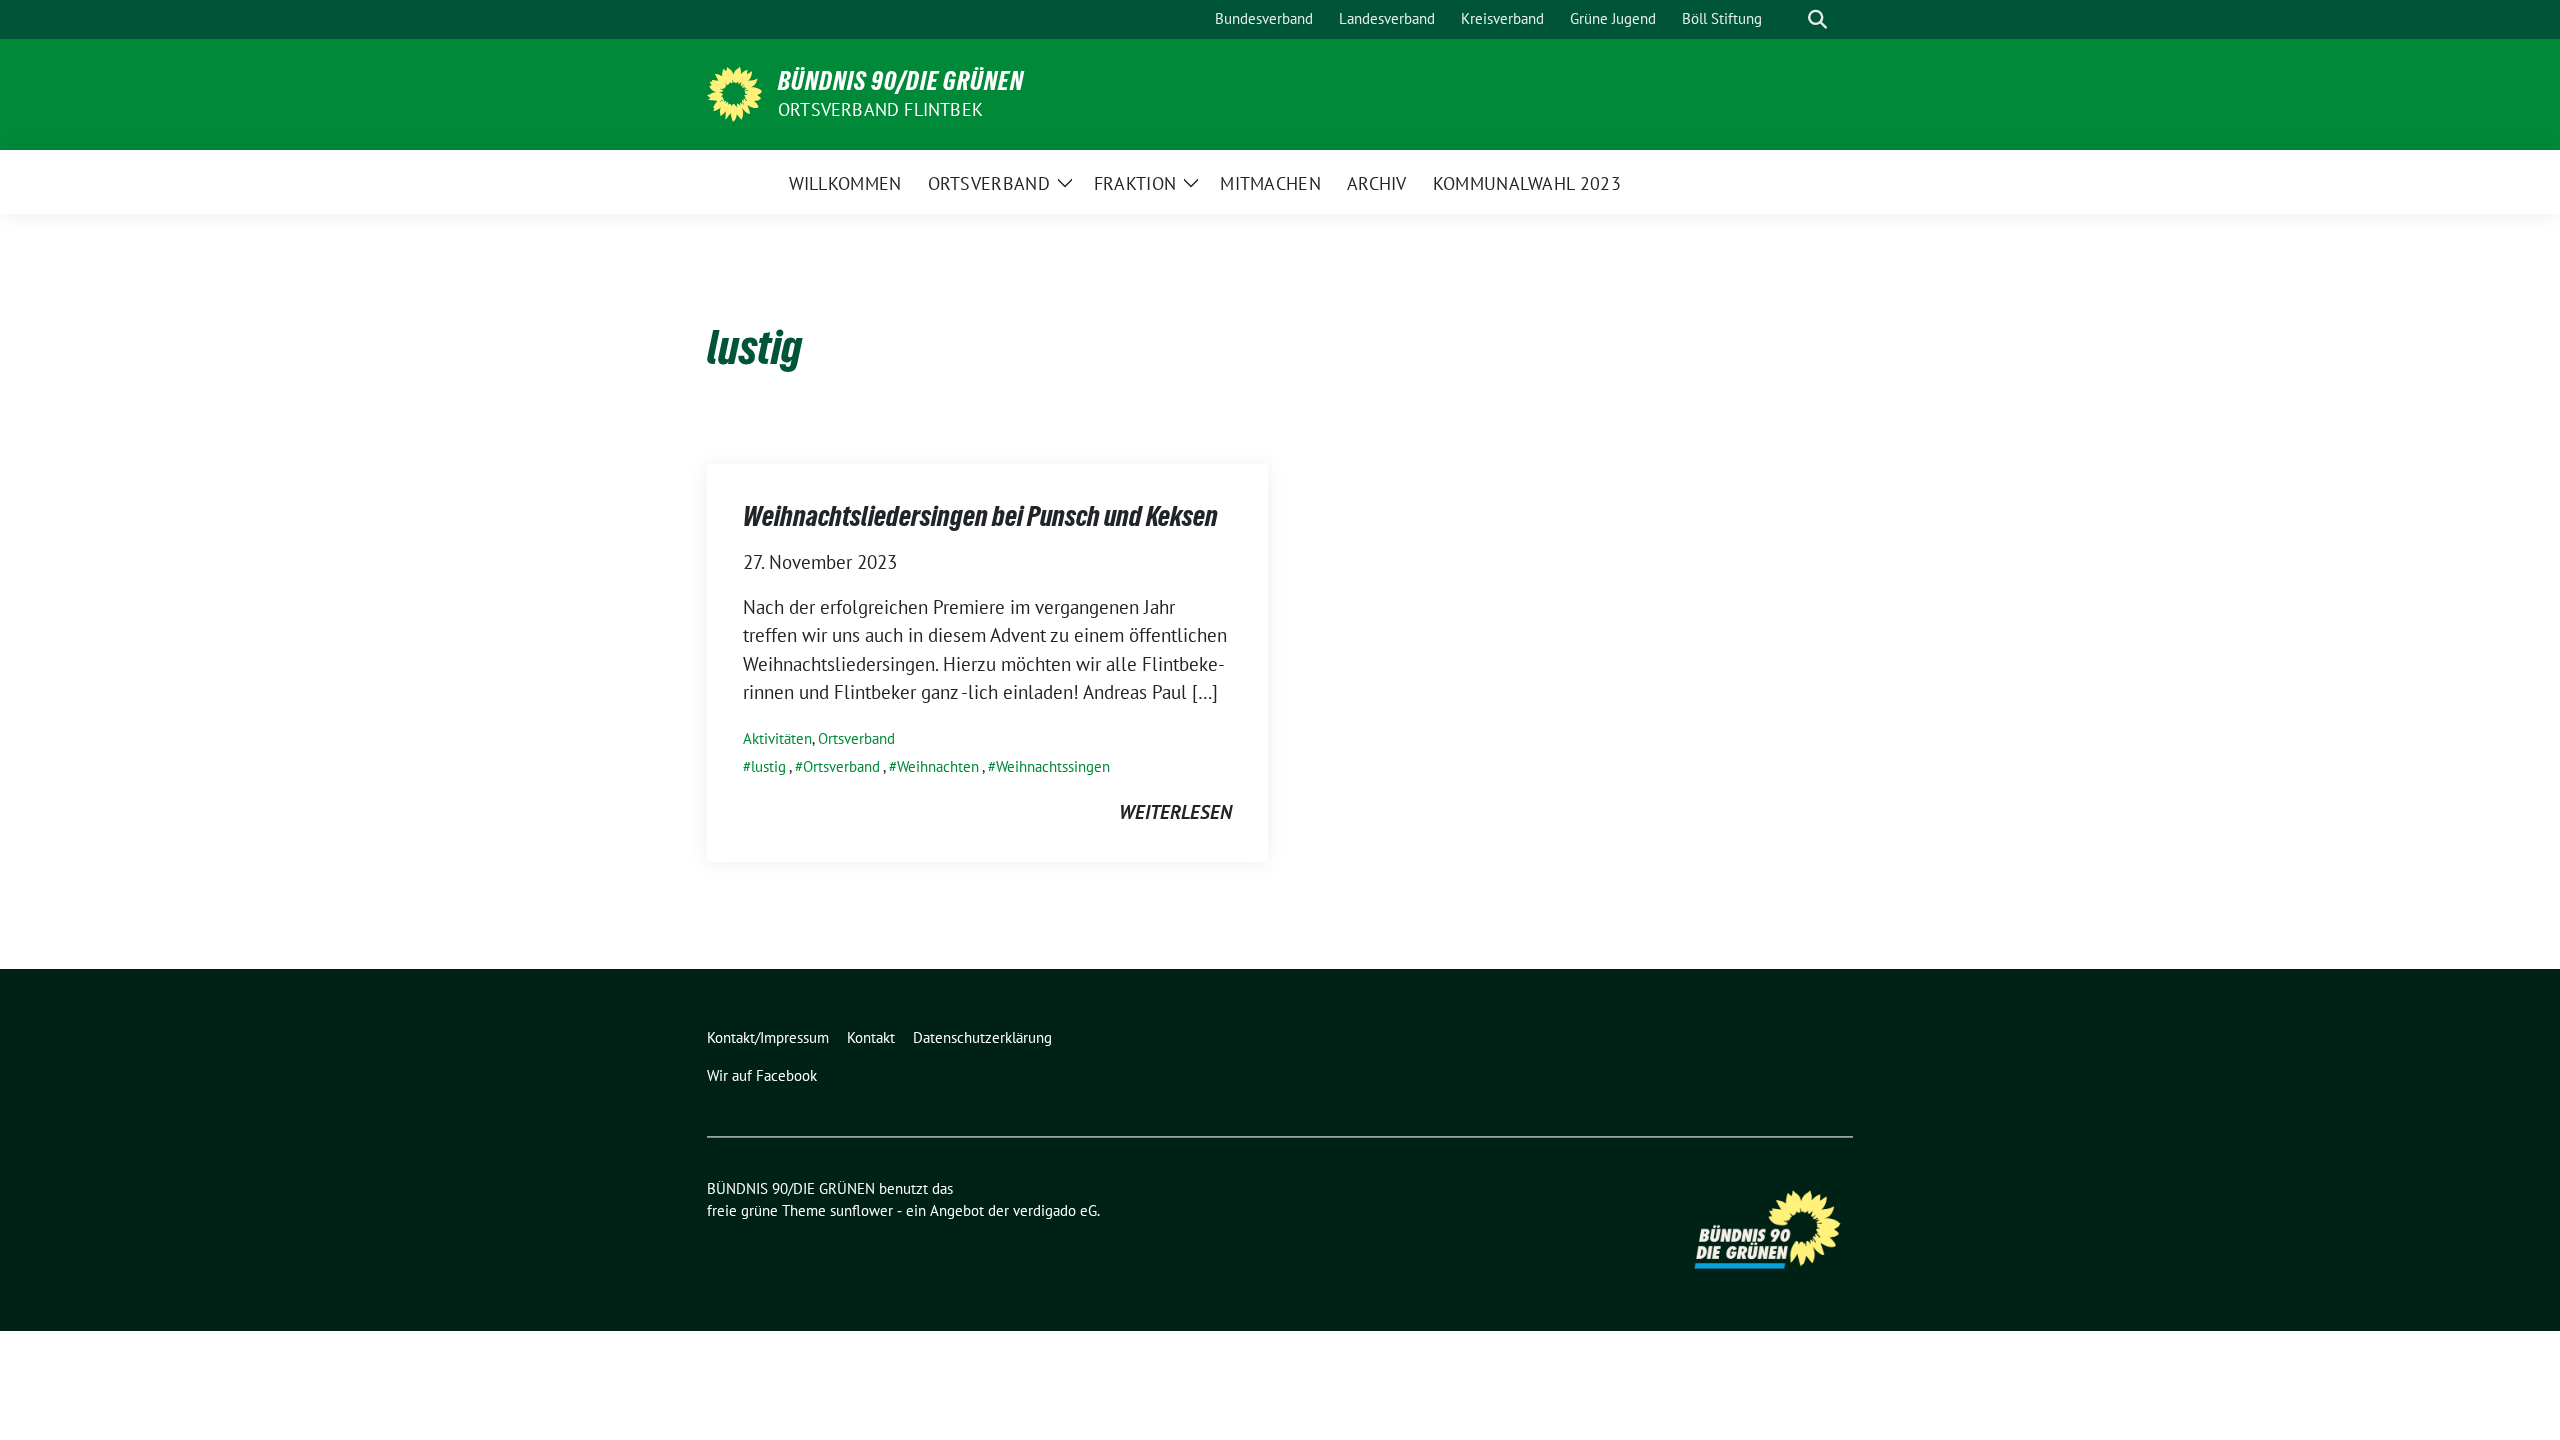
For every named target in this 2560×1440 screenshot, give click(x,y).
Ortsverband (856, 738)
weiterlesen (1175, 812)
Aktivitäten (777, 738)
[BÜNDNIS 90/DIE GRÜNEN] (734, 92)
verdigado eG (1055, 1210)
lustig (768, 766)
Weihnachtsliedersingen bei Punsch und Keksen (980, 516)
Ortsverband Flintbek (880, 109)
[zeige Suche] (1817, 19)
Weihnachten (938, 766)
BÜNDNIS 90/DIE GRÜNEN (901, 81)
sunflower (861, 1210)
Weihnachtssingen (1053, 766)
